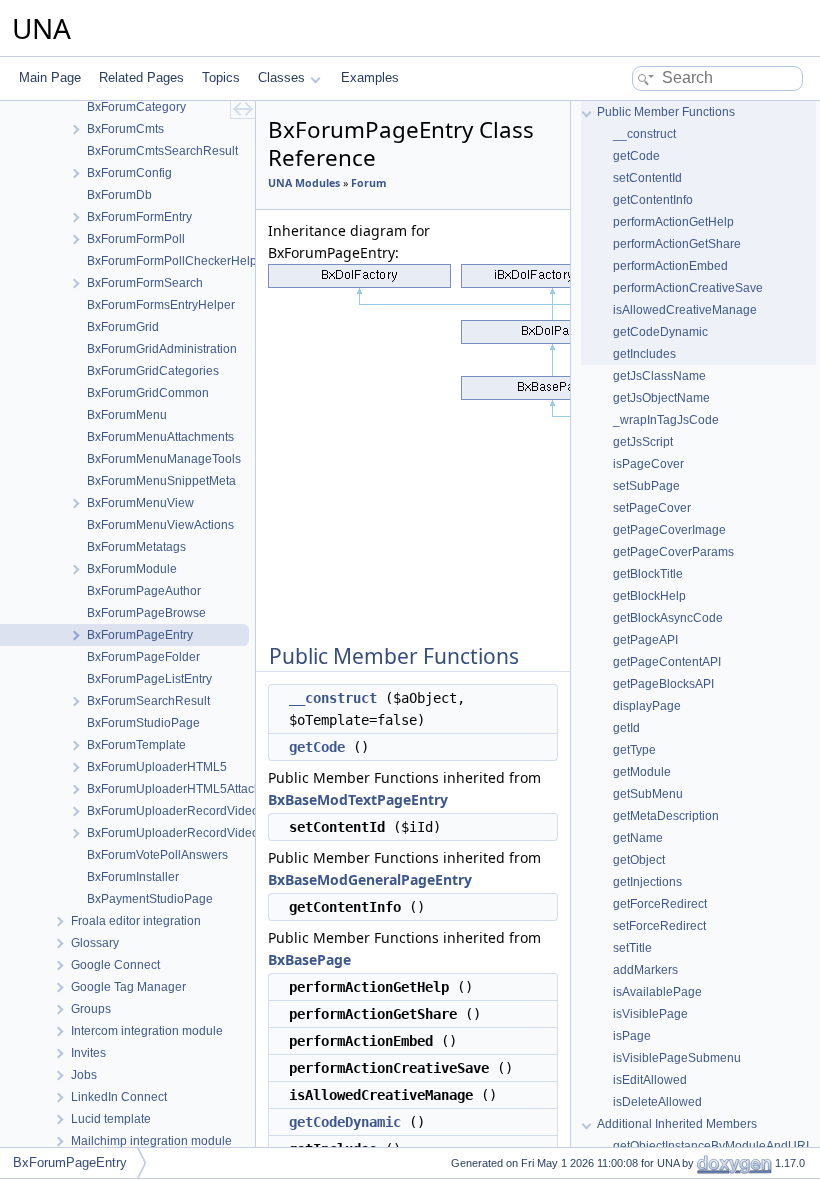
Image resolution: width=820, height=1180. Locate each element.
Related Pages (141, 77)
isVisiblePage (650, 1014)
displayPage (647, 706)
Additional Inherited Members (677, 1124)
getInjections (647, 882)
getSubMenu (648, 794)
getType (634, 750)
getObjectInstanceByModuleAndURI (711, 1146)
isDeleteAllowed (657, 1102)
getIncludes (644, 354)
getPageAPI (645, 640)
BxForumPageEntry (70, 1162)
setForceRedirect (659, 926)
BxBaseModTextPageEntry (358, 799)
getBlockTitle (648, 574)
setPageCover (652, 508)
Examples (370, 77)
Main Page (50, 77)
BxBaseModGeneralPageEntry (370, 879)
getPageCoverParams (673, 552)
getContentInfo (653, 200)
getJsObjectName (661, 398)
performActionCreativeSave (688, 288)
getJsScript (643, 442)
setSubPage (646, 486)
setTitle (632, 948)
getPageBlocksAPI (663, 684)
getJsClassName (659, 376)
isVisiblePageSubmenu (677, 1058)
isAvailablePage (657, 992)
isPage (632, 1036)
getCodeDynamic (345, 1122)
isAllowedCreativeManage (685, 310)
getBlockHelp (649, 596)
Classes (281, 77)
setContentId (647, 178)
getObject (639, 860)
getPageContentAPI (667, 662)
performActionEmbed (670, 266)
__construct (333, 698)
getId (626, 728)
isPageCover (648, 464)
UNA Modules (304, 183)
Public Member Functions (666, 112)
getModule (642, 772)
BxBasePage (309, 959)
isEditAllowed (650, 1080)
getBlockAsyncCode (668, 618)
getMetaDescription (666, 816)
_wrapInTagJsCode (666, 420)
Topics (221, 77)
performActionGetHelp (673, 222)
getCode (317, 747)
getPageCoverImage (669, 530)
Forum (368, 183)
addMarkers (645, 970)
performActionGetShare (677, 244)
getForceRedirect (660, 904)
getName (638, 838)
